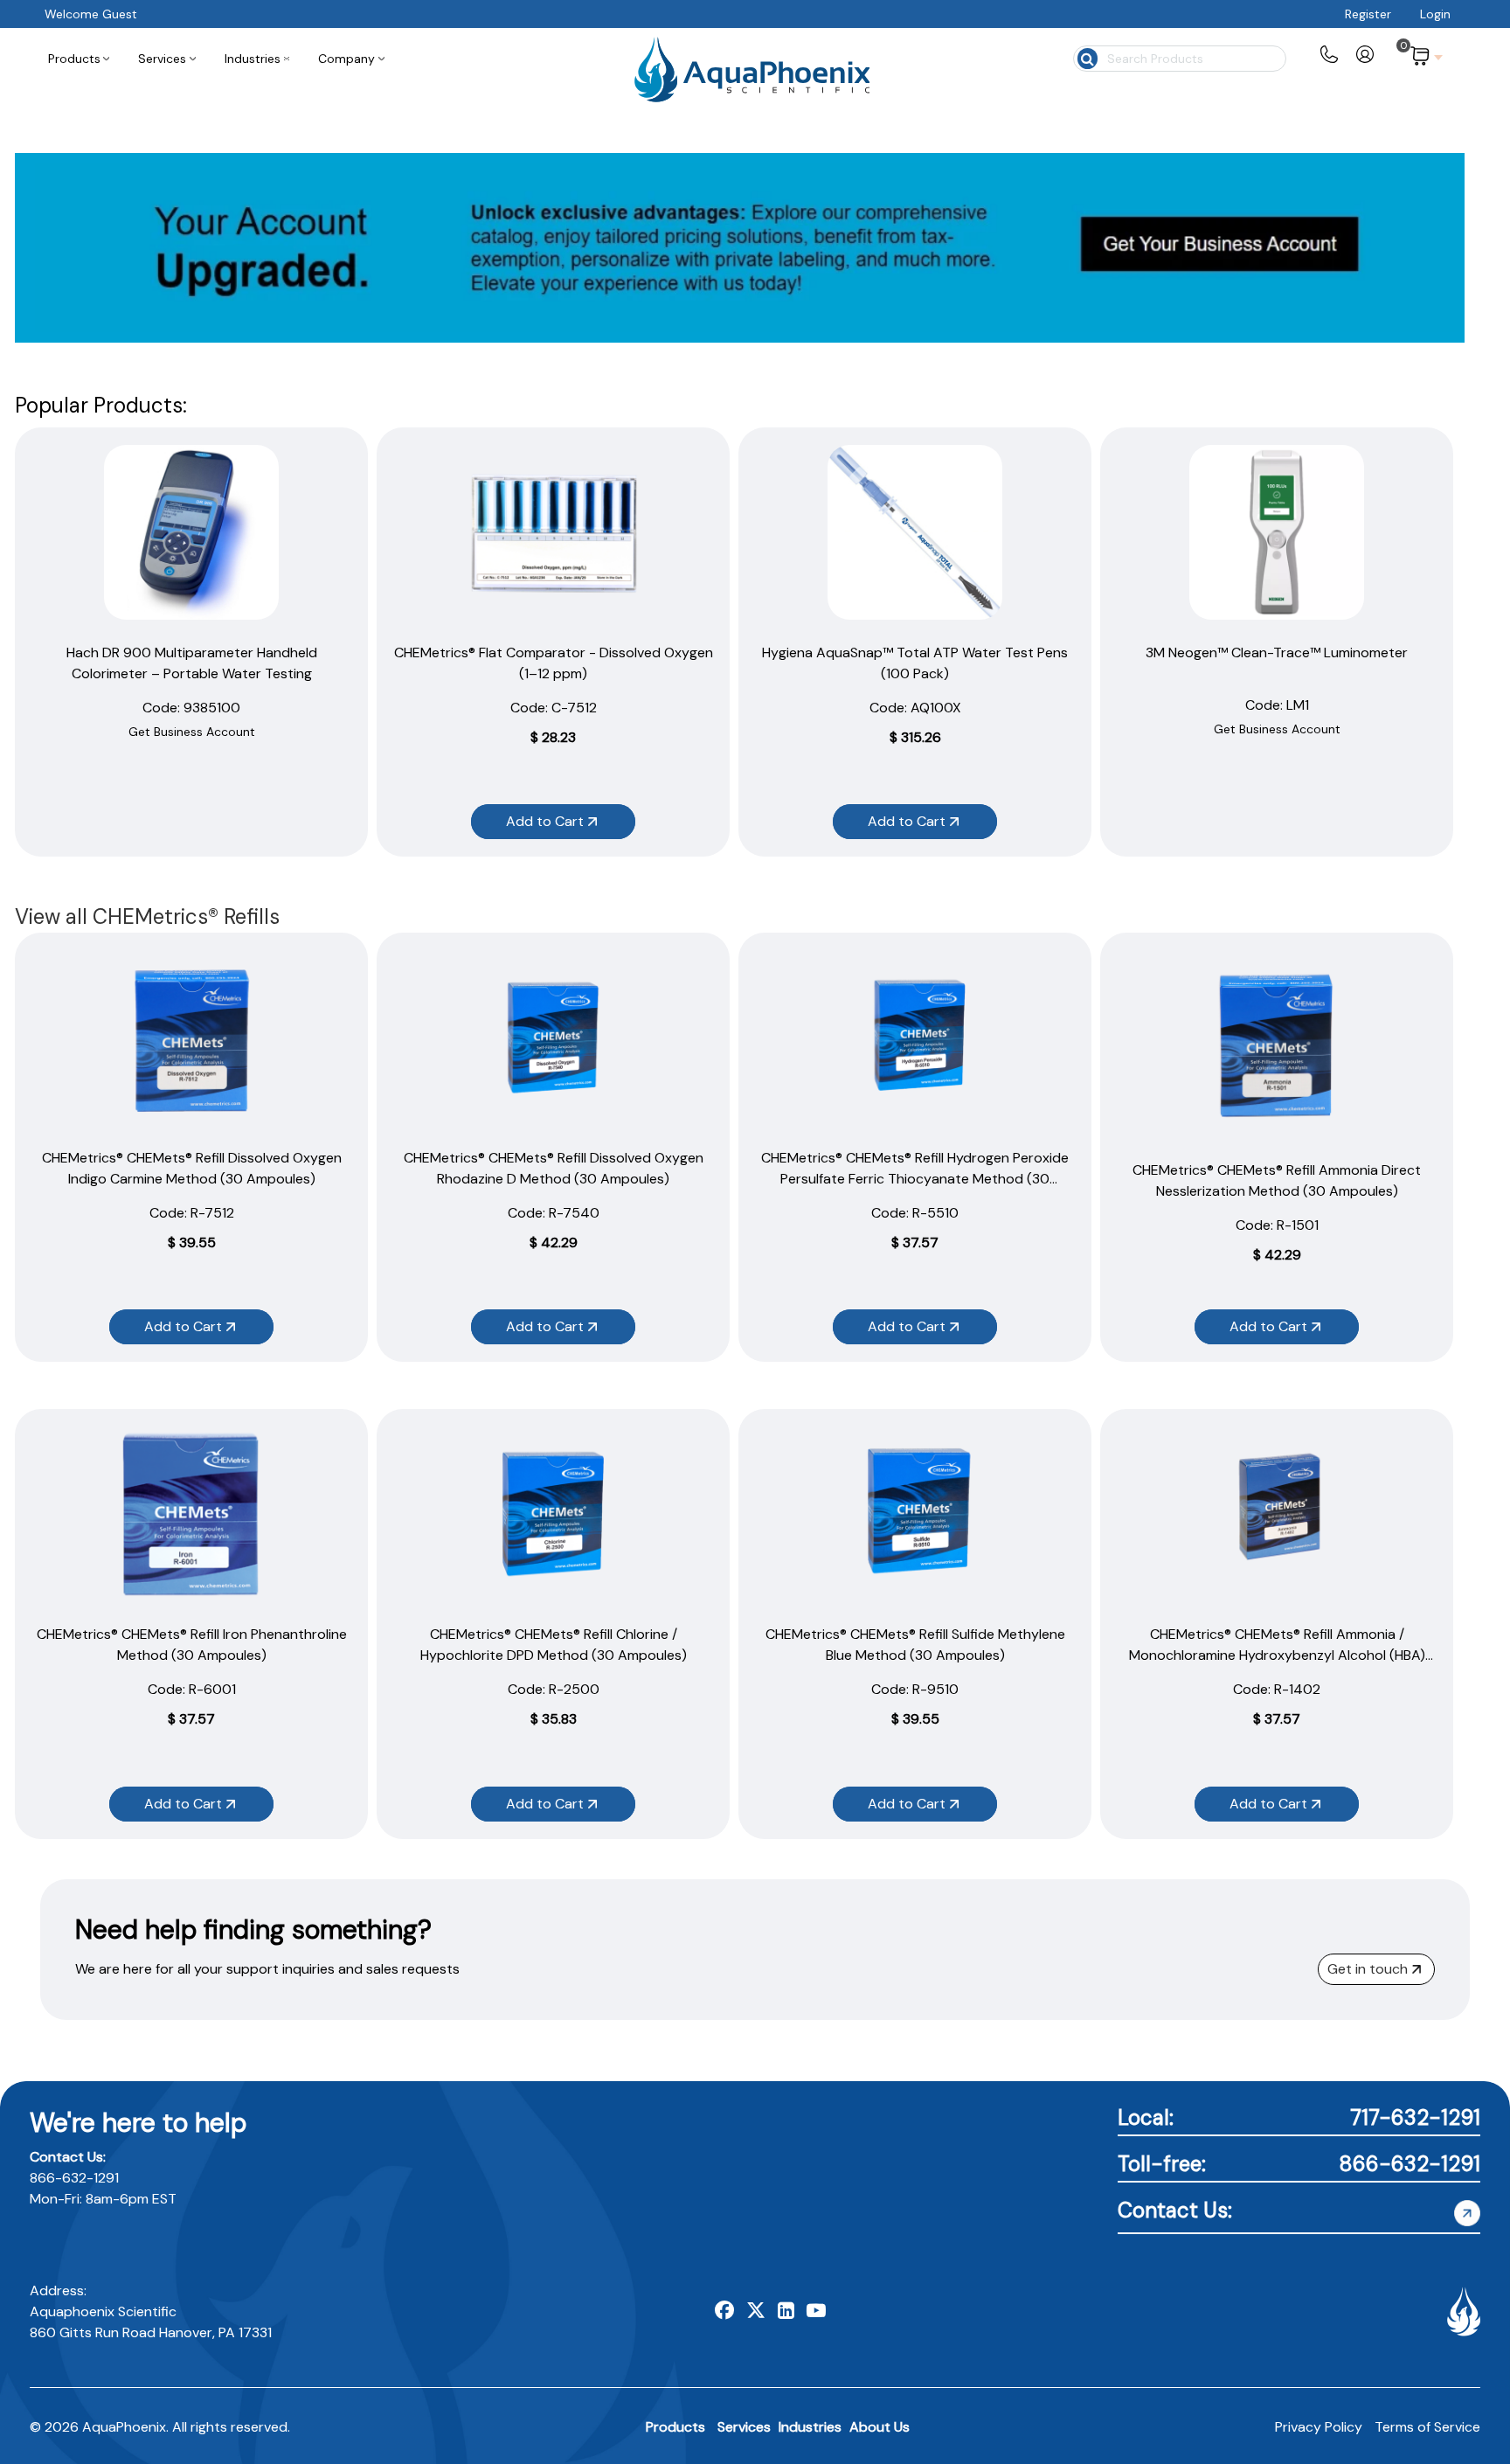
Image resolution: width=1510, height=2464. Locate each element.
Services (744, 2427)
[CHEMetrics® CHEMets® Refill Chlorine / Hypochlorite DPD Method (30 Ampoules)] (553, 1514)
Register (1368, 14)
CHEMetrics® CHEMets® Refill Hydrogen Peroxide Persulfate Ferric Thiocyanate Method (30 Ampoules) (915, 1179)
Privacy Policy (1319, 2427)
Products (675, 2427)
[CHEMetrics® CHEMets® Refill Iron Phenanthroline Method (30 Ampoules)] (191, 1514)
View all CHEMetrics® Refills (147, 916)
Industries (810, 2427)
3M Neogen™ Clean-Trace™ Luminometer (1277, 652)
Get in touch (1368, 1969)
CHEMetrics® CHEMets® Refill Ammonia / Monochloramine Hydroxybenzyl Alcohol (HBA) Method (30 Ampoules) (1277, 1655)
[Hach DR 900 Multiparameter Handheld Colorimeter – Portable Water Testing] (191, 532)
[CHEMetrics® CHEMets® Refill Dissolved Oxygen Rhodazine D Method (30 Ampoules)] (553, 1038)
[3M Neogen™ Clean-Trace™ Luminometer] (1277, 532)
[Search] (1086, 57)
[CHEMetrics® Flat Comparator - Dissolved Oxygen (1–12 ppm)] (553, 532)
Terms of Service (1427, 2427)
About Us (880, 2427)
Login (1435, 14)
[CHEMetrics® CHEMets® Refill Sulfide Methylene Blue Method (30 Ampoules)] (915, 1514)
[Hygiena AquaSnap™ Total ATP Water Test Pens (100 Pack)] (915, 532)
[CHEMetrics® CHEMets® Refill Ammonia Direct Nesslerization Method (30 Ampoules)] (1277, 1044)
